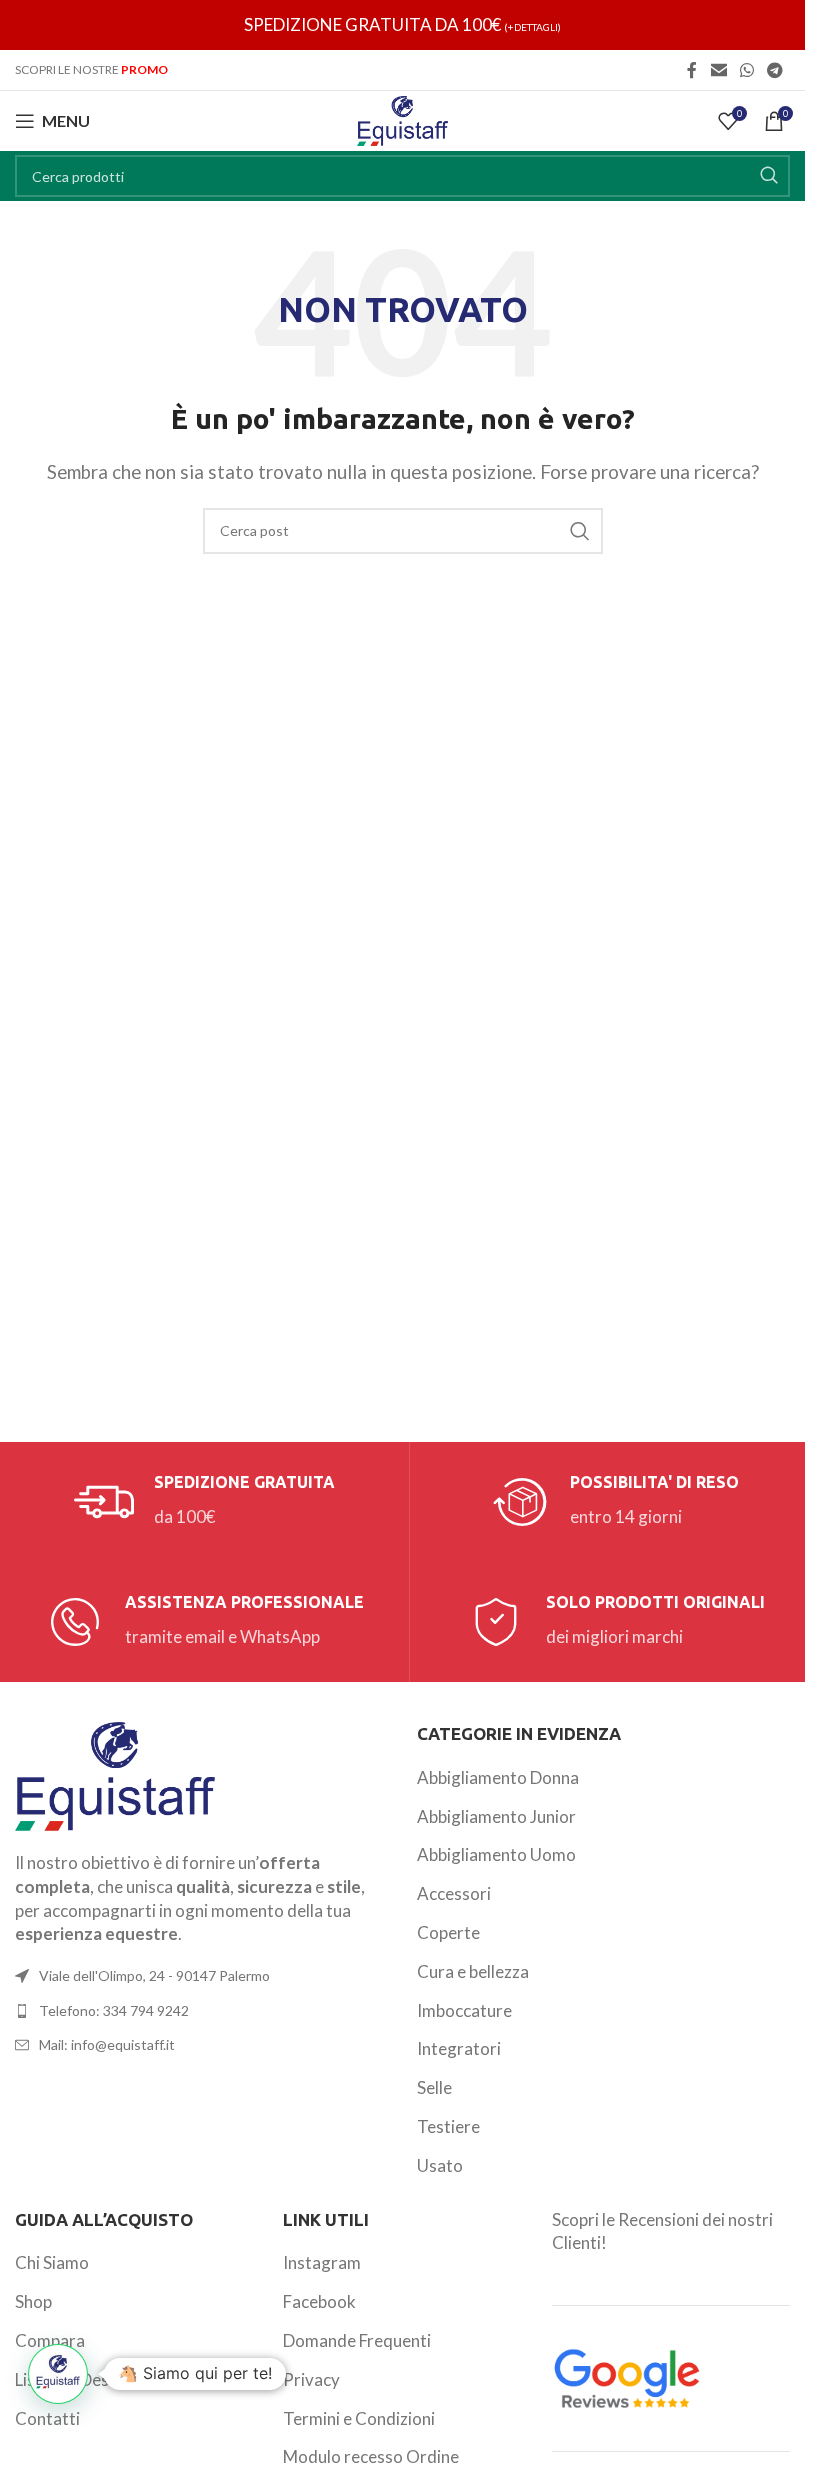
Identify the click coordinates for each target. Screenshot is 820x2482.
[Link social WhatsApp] (746, 70)
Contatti (47, 2418)
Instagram (322, 2262)
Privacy (311, 2379)
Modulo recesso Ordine (371, 2456)
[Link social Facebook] (692, 70)
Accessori (454, 1893)
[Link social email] (718, 70)
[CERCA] (769, 176)
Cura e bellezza (473, 1971)
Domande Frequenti (357, 2340)
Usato (440, 2165)
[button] (58, 2374)
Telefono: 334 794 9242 (114, 2010)
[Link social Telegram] (775, 70)
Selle (434, 2087)
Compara (50, 2340)
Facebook (319, 2301)
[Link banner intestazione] (402, 25)
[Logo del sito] (403, 118)
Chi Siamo (52, 2262)
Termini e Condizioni (359, 2418)
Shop (33, 2301)
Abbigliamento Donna (498, 1777)
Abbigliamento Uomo (496, 1854)
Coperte (448, 1932)
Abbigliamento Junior (496, 1816)
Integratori (459, 2048)
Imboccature (464, 2010)
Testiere (448, 2126)
